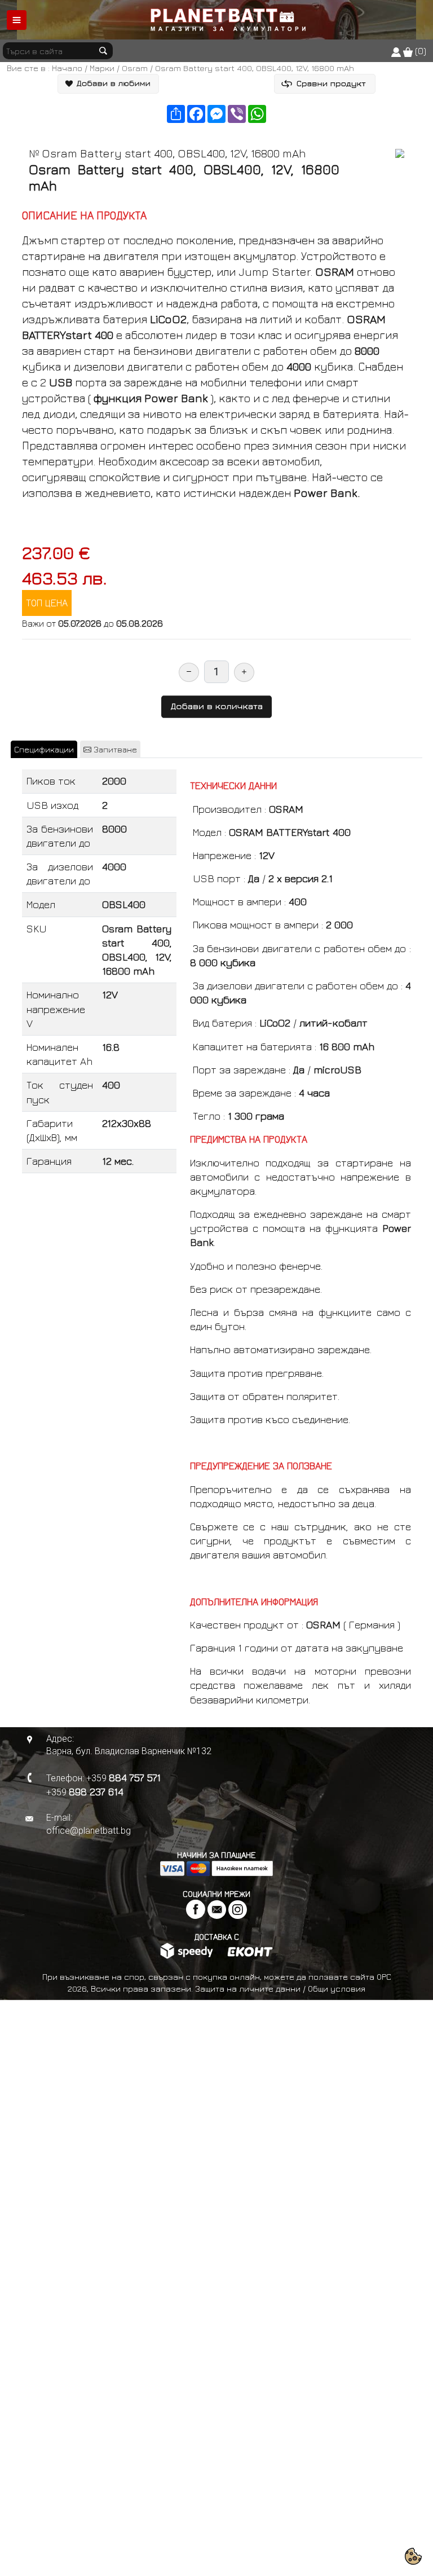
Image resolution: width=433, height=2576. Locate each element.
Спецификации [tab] (44, 749)
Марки (102, 68)
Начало (67, 68)
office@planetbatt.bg (89, 1831)
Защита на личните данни (248, 1989)
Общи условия (337, 1989)
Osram (135, 68)
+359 (123, 1778)
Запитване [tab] (114, 749)
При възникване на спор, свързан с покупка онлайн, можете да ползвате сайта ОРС (217, 1977)
